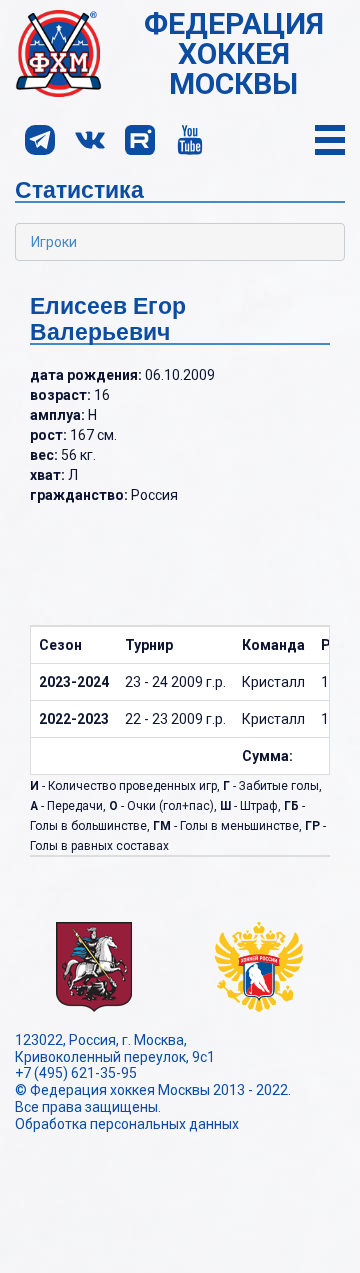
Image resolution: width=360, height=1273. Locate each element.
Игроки (54, 242)
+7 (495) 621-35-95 (76, 1073)
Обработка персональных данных (127, 1124)
